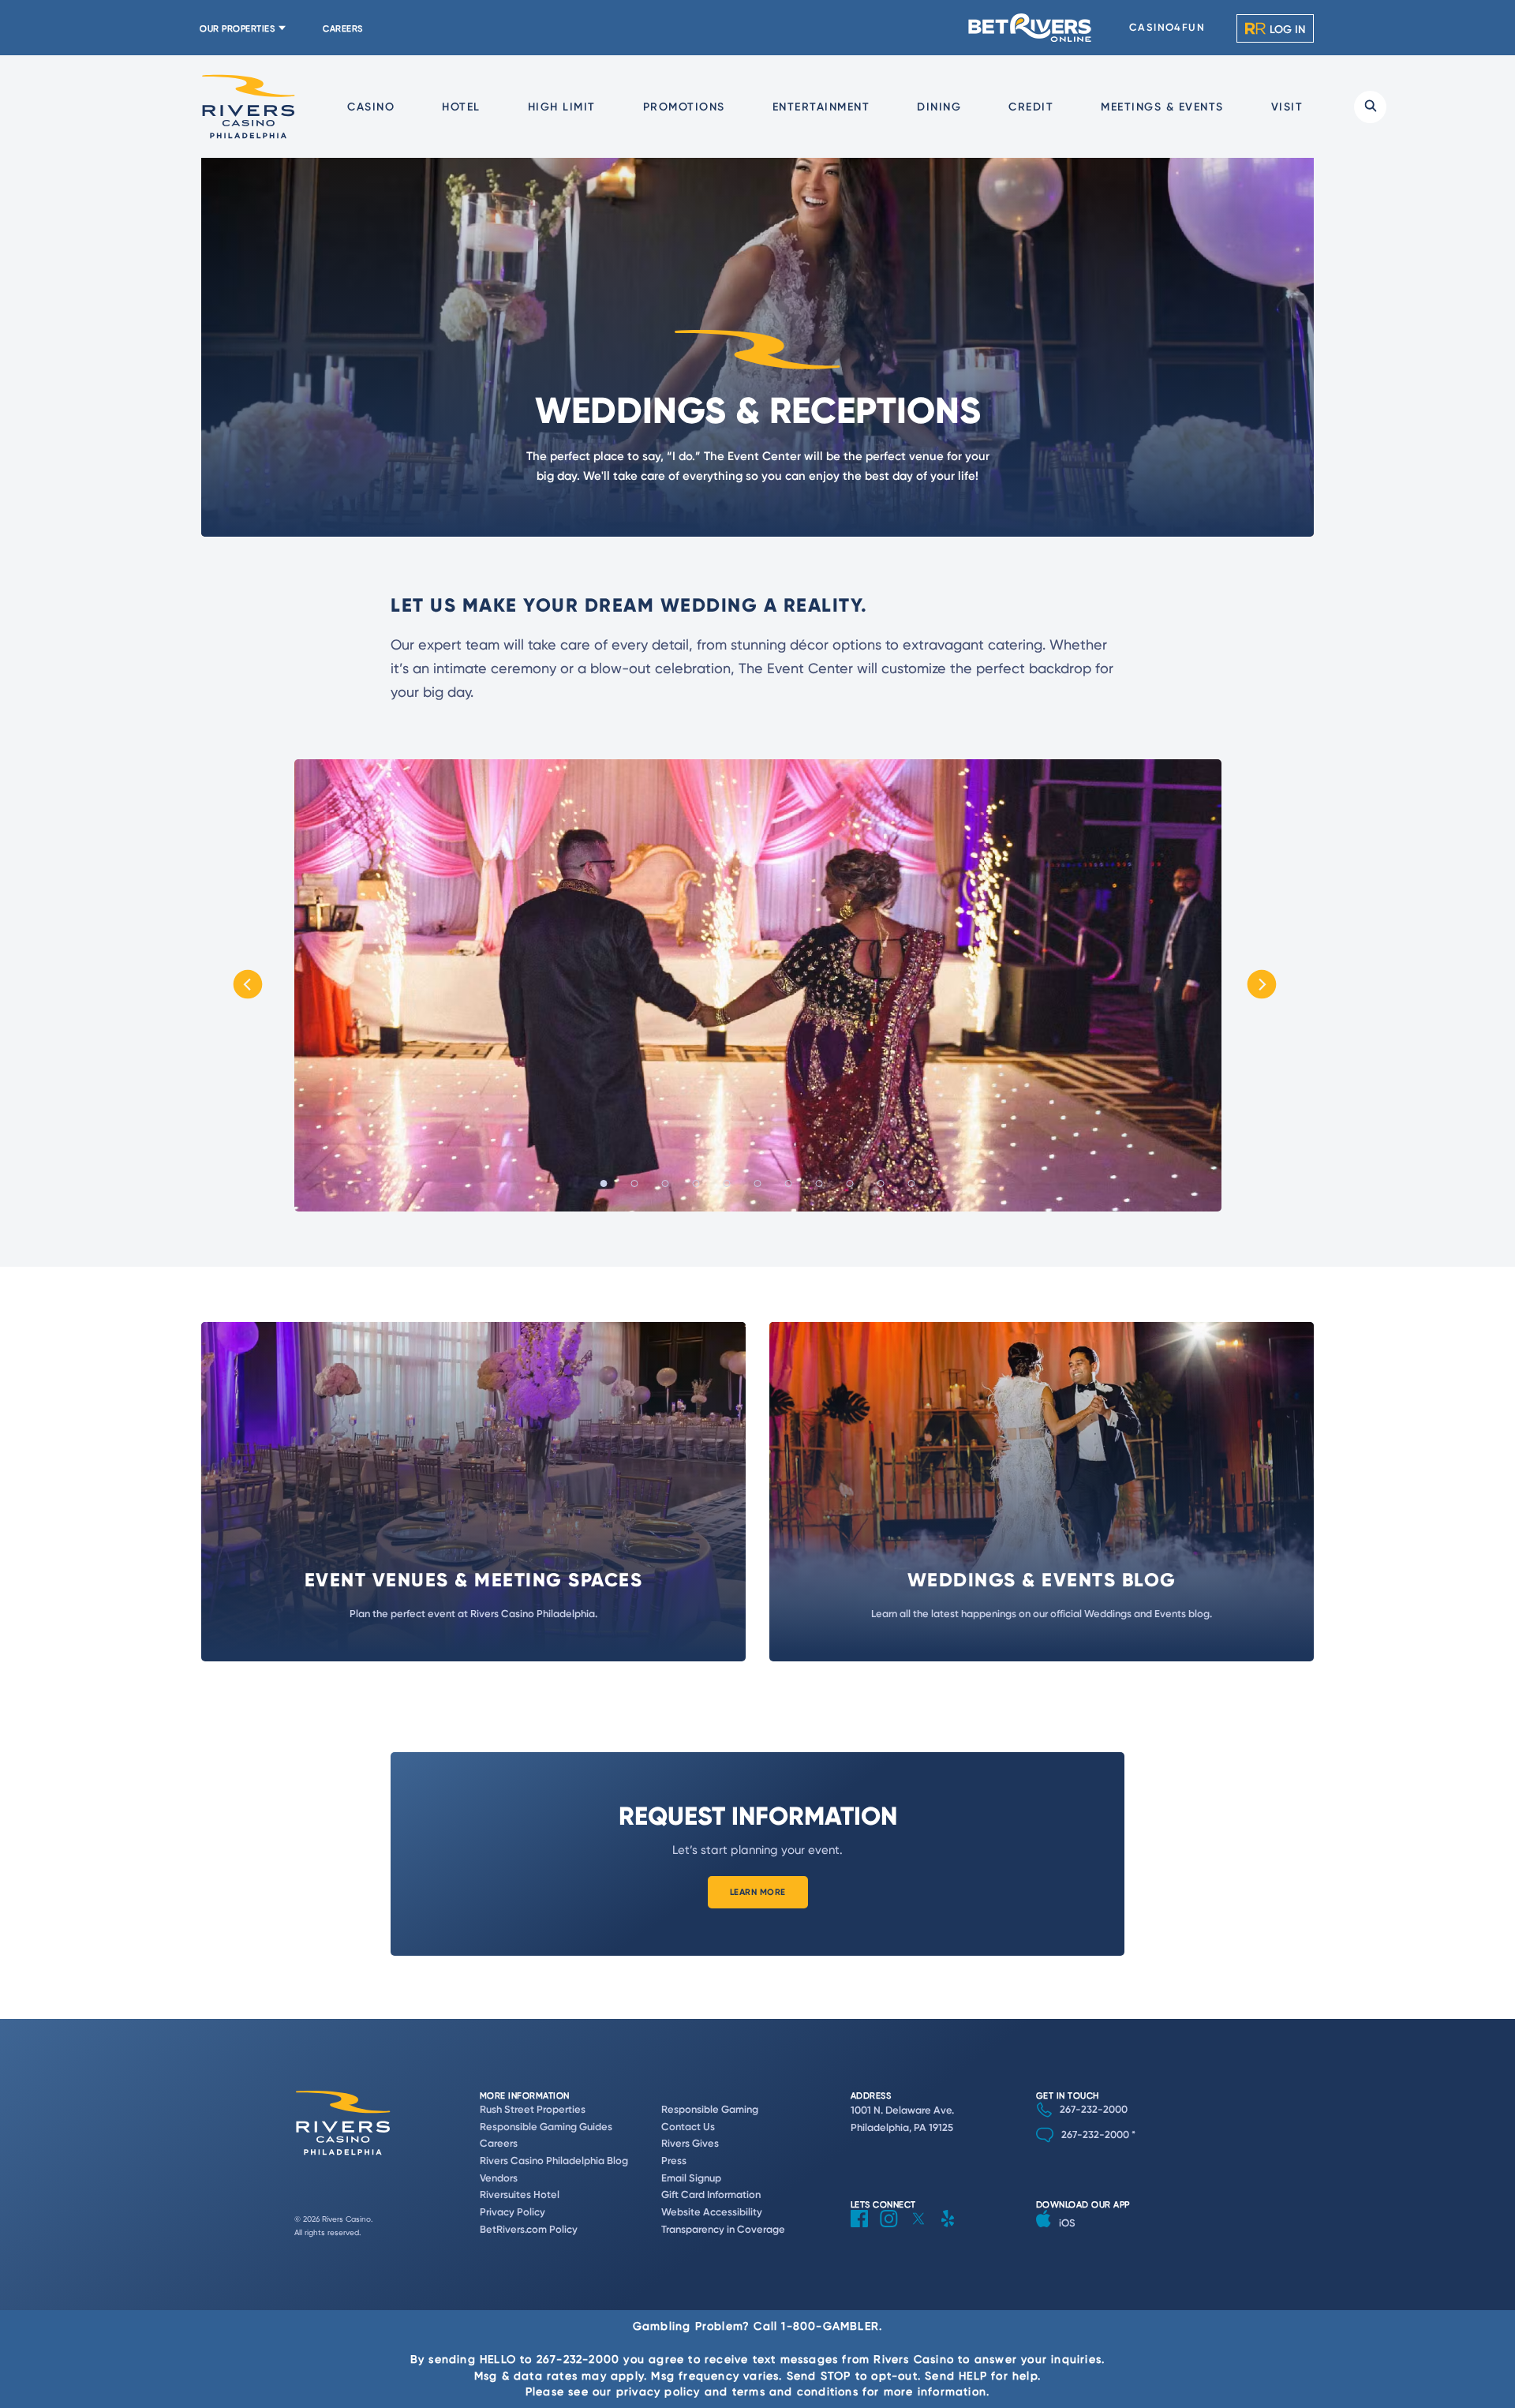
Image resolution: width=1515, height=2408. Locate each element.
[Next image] (1268, 985)
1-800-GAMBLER (830, 2326)
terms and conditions (795, 2391)
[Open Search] (1370, 107)
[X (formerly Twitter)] (924, 2231)
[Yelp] (954, 2231)
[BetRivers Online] (1031, 28)
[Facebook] (865, 2231)
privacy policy (658, 2391)
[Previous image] (248, 985)
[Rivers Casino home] (249, 107)
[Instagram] (895, 2231)
